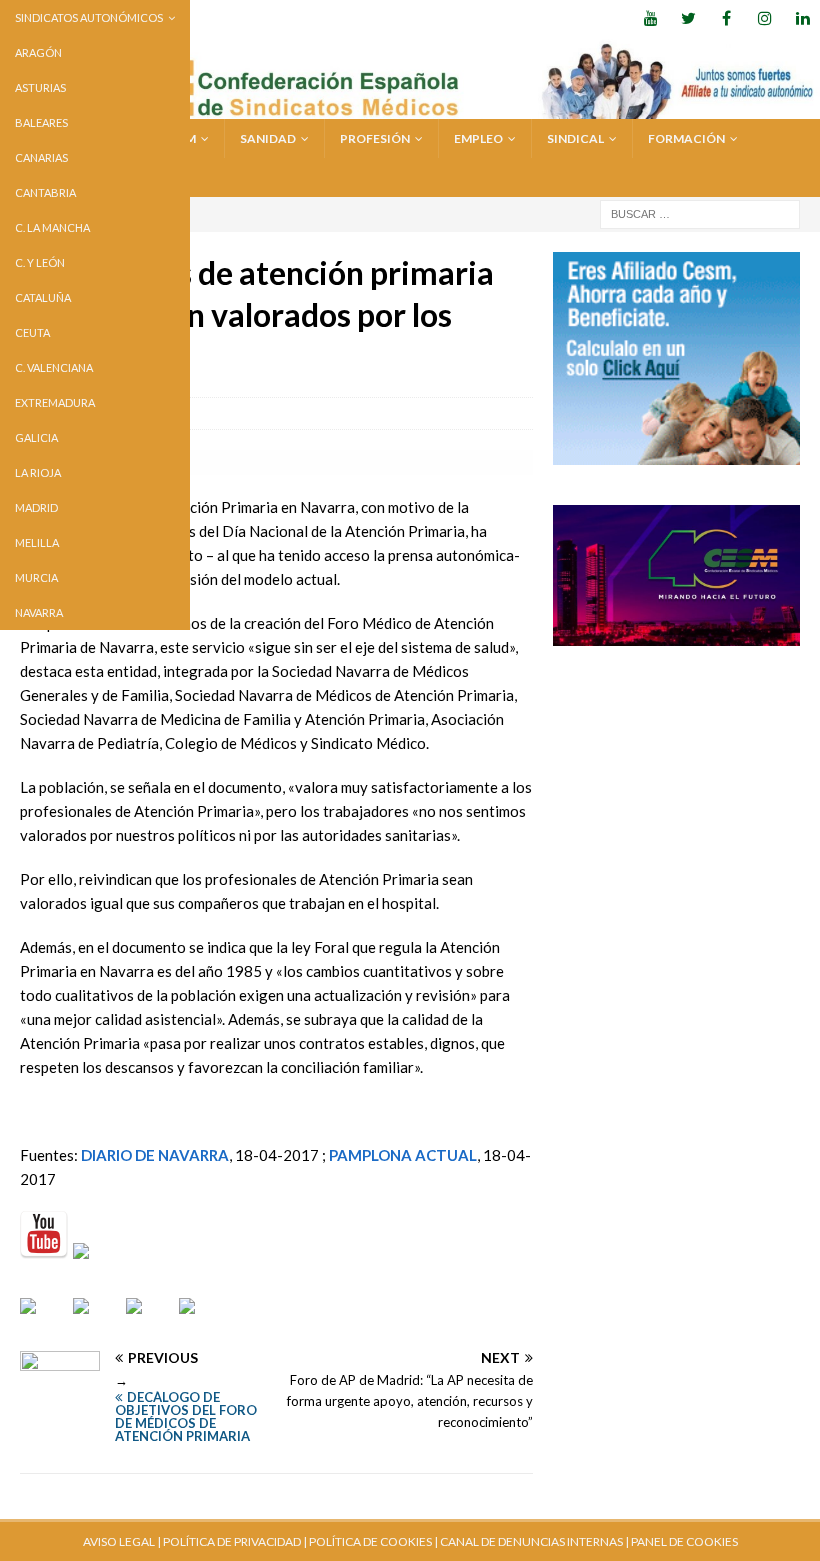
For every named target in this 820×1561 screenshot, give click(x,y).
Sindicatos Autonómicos (89, 17)
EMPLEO (478, 138)
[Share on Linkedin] (150, 1322)
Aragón (38, 52)
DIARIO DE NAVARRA (155, 1155)
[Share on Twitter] (97, 1322)
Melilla (37, 542)
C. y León (40, 262)
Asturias (40, 87)
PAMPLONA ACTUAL (403, 1155)
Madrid (36, 507)
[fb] (726, 17)
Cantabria (45, 192)
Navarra (39, 612)
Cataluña (43, 297)
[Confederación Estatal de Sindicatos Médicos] (410, 106)
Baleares (41, 122)
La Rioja (38, 472)
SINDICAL (575, 138)
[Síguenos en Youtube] (44, 1235)
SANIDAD (268, 138)
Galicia (36, 437)
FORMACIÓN (686, 138)
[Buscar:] (700, 212)
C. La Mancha (52, 227)
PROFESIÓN (375, 138)
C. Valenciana (54, 367)
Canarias (41, 157)
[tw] (688, 17)
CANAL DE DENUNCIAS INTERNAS (530, 1541)
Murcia (36, 577)
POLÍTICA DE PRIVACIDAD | (235, 1541)
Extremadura (55, 402)
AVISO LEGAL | (122, 1541)
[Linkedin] (802, 17)
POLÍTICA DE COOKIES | (373, 1541)
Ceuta (32, 332)
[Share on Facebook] (44, 1322)
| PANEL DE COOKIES (680, 1541)
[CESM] (97, 1267)
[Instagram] (764, 17)
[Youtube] (650, 17)
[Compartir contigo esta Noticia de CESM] (203, 1322)
